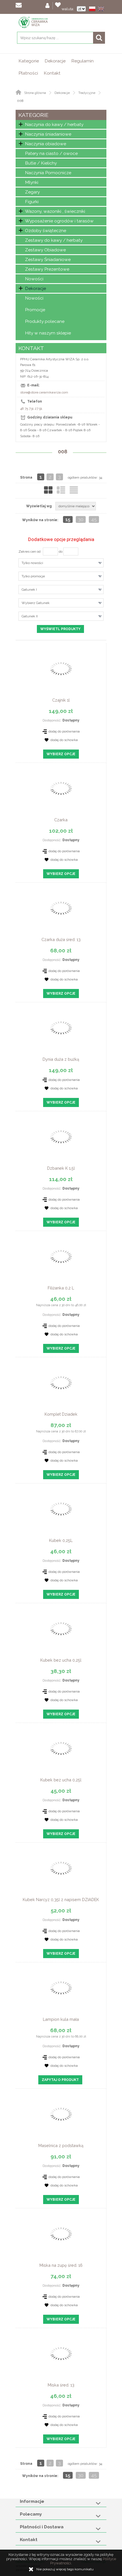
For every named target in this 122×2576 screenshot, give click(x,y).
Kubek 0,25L (61, 1540)
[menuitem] (29, 61)
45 (94, 519)
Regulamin (82, 61)
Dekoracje (55, 61)
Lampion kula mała (61, 2019)
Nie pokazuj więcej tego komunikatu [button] (65, 2569)
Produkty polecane (45, 321)
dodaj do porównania (64, 731)
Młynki (32, 182)
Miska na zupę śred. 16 (61, 2265)
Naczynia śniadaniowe (48, 134)
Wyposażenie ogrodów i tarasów (59, 221)
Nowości (34, 279)
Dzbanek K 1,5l (61, 1168)
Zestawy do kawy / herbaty (54, 240)
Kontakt (52, 73)
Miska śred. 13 (61, 2385)
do (61, 552)
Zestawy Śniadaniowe (48, 259)
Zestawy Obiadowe (45, 250)
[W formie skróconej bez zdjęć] (74, 490)
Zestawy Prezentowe (47, 269)
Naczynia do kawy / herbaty (54, 124)
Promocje (35, 310)
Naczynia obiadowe (46, 144)
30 (81, 519)
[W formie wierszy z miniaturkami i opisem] (61, 490)
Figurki (32, 202)
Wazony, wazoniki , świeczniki (55, 211)
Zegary (32, 192)
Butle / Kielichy (41, 163)
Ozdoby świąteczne (46, 231)
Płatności (28, 73)
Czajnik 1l (61, 700)
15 (68, 519)
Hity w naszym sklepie (48, 333)
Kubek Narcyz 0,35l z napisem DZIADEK (61, 1900)
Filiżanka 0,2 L (61, 1288)
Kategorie (29, 61)
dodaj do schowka (64, 740)
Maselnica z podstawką (61, 2145)
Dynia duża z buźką (61, 1059)
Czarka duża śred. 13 (61, 939)
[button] (93, 9)
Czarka (61, 820)
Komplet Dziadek (61, 1414)
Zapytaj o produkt (60, 2080)
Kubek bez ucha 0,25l (61, 1660)
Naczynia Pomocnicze (48, 173)
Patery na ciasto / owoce (51, 153)
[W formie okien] (48, 490)
